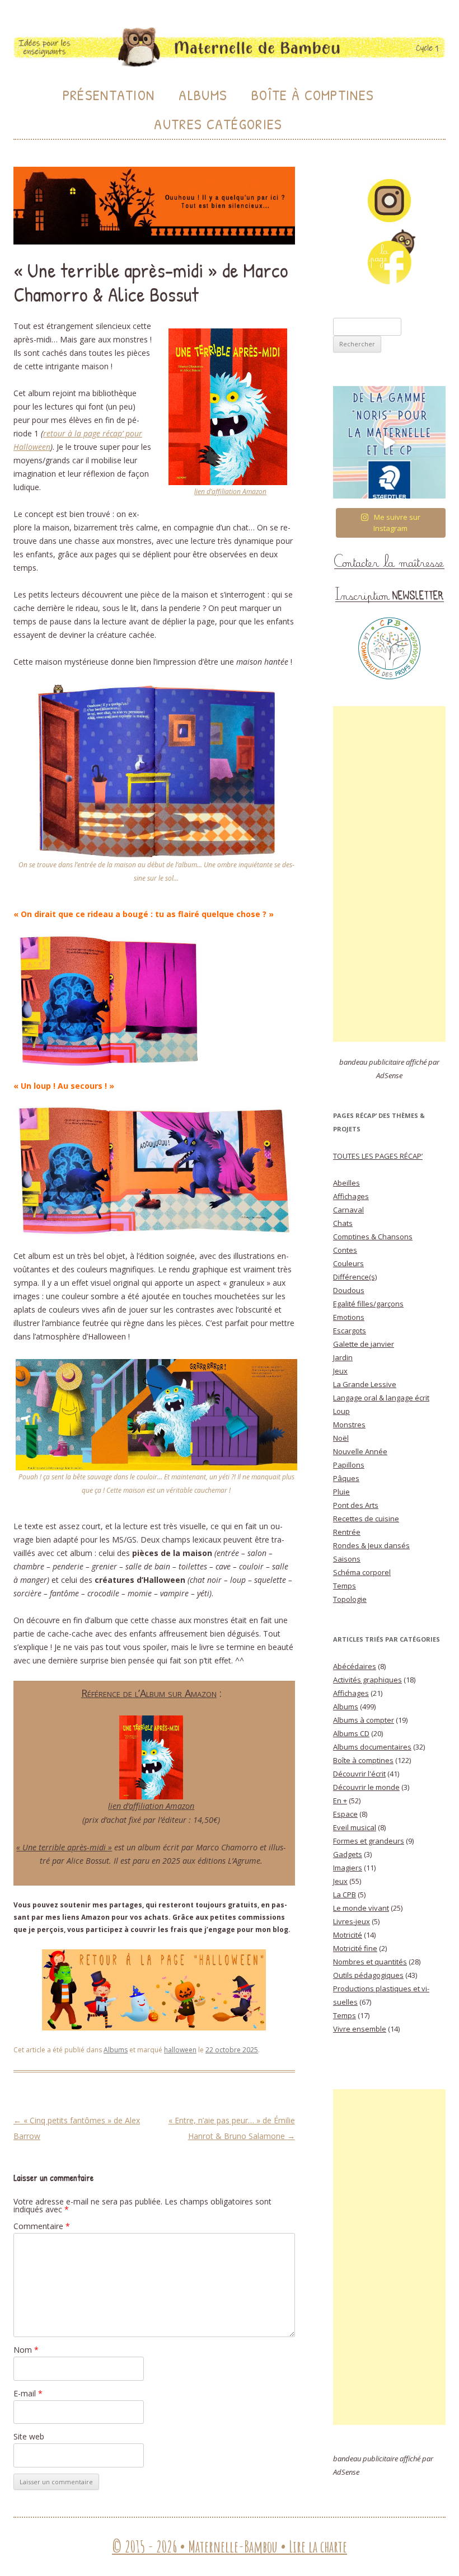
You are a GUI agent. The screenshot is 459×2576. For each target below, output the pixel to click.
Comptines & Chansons (373, 1237)
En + (340, 1801)
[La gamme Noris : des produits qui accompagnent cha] (389, 442)
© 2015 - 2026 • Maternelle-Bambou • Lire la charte (230, 2547)
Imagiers (348, 1868)
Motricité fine (355, 1948)
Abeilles (346, 1183)
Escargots (350, 1331)
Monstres (349, 1425)
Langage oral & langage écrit (381, 1398)
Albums (203, 95)
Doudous (349, 1290)
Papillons (349, 1465)
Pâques (346, 1478)
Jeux (340, 1371)
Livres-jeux (352, 1921)
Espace (345, 1814)
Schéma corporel (362, 1572)
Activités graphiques (367, 1680)
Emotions (349, 1317)
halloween (180, 2050)
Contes (345, 1250)
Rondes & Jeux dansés (371, 1545)
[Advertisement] (389, 874)
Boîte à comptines (363, 1760)
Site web (29, 2436)
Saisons (347, 1559)
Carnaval (348, 1210)
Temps (345, 1586)
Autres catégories (218, 124)
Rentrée (347, 1532)
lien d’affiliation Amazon (230, 492)
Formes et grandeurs (369, 1841)
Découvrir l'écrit (359, 1774)
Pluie (341, 1492)
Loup (341, 1411)
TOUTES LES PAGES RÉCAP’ (378, 1156)
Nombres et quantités (370, 1962)
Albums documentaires (372, 1747)
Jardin (343, 1357)
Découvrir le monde (366, 1787)
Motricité (348, 1935)
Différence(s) (355, 1277)
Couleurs (348, 1263)
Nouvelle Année (360, 1451)
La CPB (345, 1895)
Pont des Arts (356, 1505)
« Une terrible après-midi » (64, 1847)
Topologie (350, 1599)
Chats (343, 1223)
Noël (341, 1438)
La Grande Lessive (365, 1384)
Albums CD (351, 1733)
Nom (26, 2350)
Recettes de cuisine (366, 1519)
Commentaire (42, 2226)
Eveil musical (355, 1827)
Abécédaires (355, 1666)
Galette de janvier (364, 1344)
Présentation (109, 95)
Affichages (351, 1196)
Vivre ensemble (360, 2029)
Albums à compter (364, 1720)
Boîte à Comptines (313, 95)
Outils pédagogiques (368, 1975)
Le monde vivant (361, 1908)
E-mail (28, 2393)
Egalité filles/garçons (368, 1304)
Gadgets (348, 1854)
